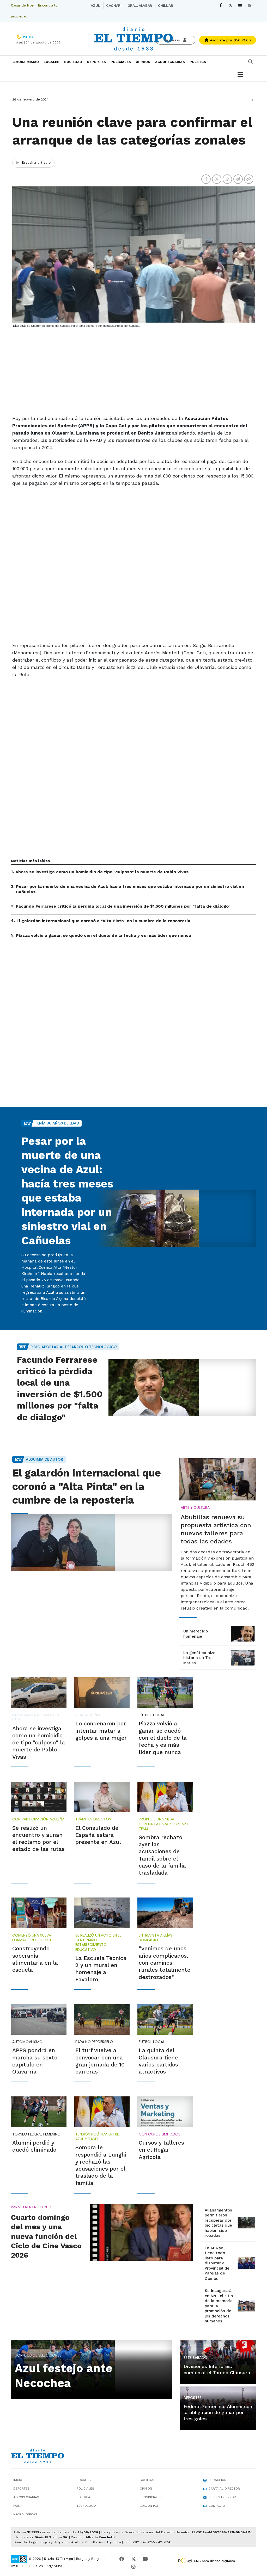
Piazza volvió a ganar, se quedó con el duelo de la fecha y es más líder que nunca (104, 935)
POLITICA (198, 62)
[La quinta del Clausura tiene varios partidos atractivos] (165, 2020)
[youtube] (240, 5)
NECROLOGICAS (25, 2514)
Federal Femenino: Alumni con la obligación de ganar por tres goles (218, 2412)
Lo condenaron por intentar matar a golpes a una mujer (101, 1731)
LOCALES (51, 62)
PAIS (17, 2506)
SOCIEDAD (73, 62)
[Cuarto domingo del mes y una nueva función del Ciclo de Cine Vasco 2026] (141, 2232)
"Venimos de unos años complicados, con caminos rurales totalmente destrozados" (165, 1963)
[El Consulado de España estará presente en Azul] (102, 1797)
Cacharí (114, 5)
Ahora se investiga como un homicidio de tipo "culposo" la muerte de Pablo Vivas (102, 872)
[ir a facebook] (122, 2559)
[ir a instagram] (133, 2567)
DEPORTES (96, 62)
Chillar (165, 5)
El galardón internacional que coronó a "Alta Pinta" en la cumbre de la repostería (103, 921)
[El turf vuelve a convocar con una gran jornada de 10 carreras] (102, 2020)
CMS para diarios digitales (214, 2561)
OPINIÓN (143, 62)
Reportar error (222, 2497)
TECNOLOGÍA (86, 2506)
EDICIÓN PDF (149, 2506)
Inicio (18, 2480)
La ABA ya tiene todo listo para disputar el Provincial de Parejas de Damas (217, 2263)
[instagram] (250, 5)
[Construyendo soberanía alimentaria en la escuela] (39, 1913)
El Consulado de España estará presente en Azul (98, 1835)
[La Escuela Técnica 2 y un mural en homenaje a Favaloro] (102, 1913)
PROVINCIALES (151, 2497)
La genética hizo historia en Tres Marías (199, 1658)
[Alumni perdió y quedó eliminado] (39, 2112)
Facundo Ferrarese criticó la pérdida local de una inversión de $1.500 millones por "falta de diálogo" (123, 906)
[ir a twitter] (133, 2559)
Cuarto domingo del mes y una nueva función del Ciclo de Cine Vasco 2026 (46, 2236)
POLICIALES (121, 62)
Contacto (217, 2506)
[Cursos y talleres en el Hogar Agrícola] (165, 2112)
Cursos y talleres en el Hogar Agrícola (161, 2150)
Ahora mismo (26, 62)
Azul (95, 5)
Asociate (230, 40)
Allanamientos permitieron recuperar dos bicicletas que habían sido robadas (218, 2223)
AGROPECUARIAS (170, 62)
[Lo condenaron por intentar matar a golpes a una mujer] (102, 1693)
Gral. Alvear (140, 5)
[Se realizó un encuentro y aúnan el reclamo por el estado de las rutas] (39, 1797)
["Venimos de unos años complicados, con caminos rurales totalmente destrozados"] (165, 1913)
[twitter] (230, 5)
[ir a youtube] (145, 2559)
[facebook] (221, 5)
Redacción (217, 2480)
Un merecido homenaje (196, 1634)
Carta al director (224, 2489)
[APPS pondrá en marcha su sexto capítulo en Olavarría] (39, 2020)
